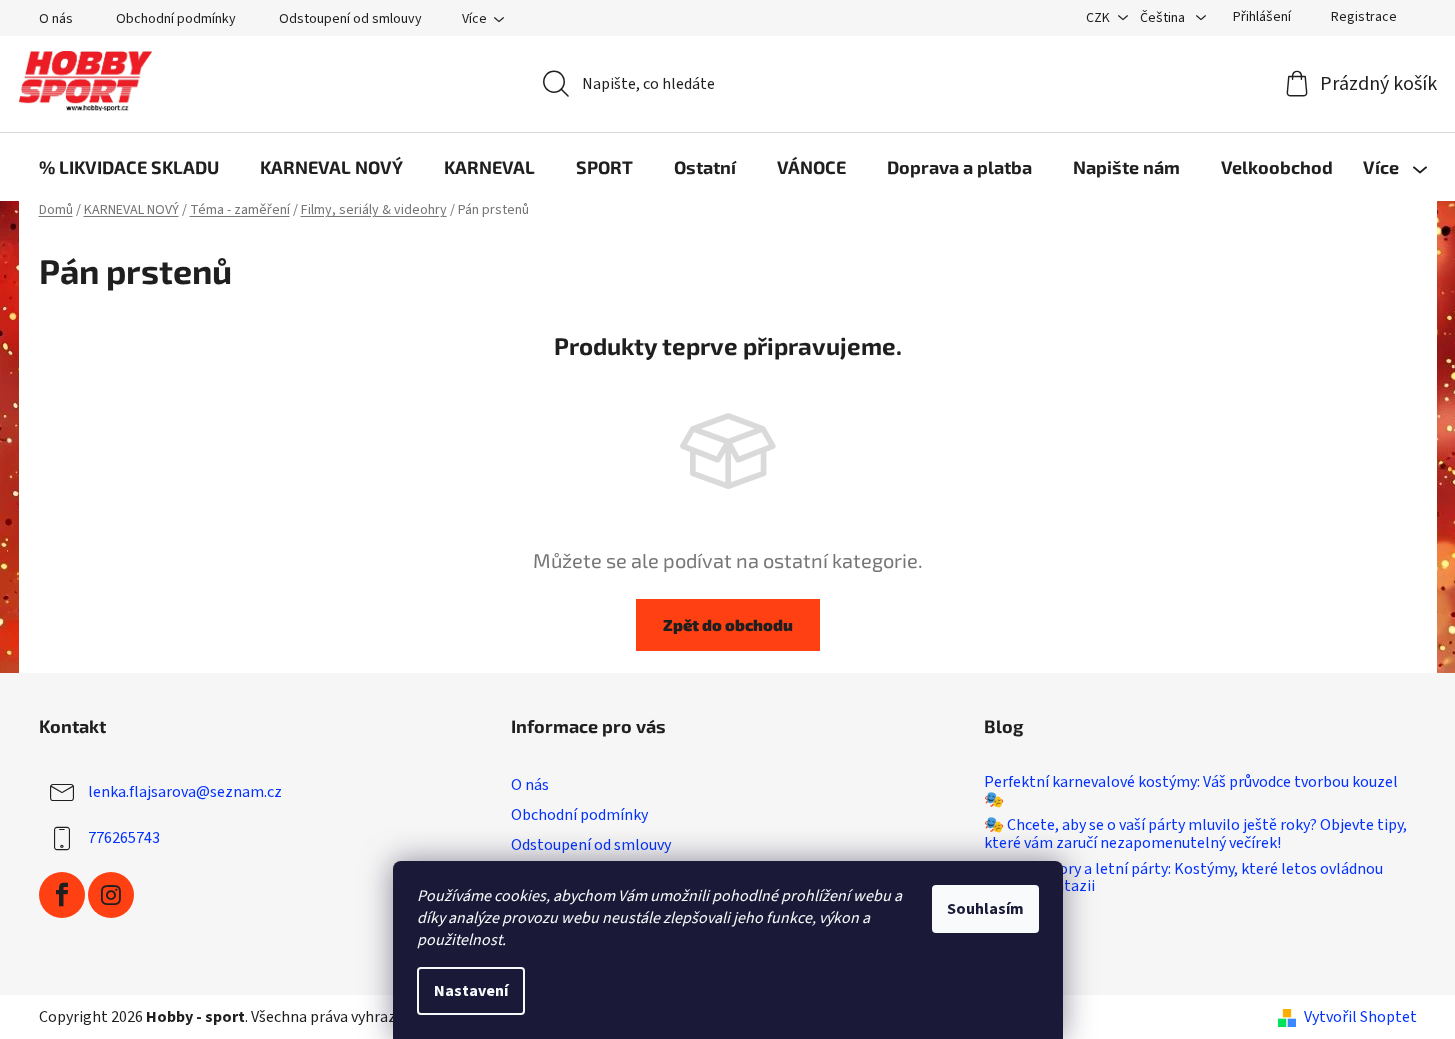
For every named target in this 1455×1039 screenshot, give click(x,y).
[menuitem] (129, 167)
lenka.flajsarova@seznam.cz (185, 792)
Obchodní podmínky (176, 19)
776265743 (124, 838)
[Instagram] (111, 895)
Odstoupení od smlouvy (350, 19)
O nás (56, 19)
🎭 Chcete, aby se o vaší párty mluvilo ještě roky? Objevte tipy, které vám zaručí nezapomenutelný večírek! (1195, 834)
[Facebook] (62, 895)
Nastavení (471, 991)
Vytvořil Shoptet (1360, 1017)
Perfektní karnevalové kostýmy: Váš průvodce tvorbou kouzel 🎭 (1191, 791)
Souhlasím (985, 909)
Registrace (1364, 17)
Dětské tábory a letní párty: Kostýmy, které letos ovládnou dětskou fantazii (1183, 878)
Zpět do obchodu (728, 624)
